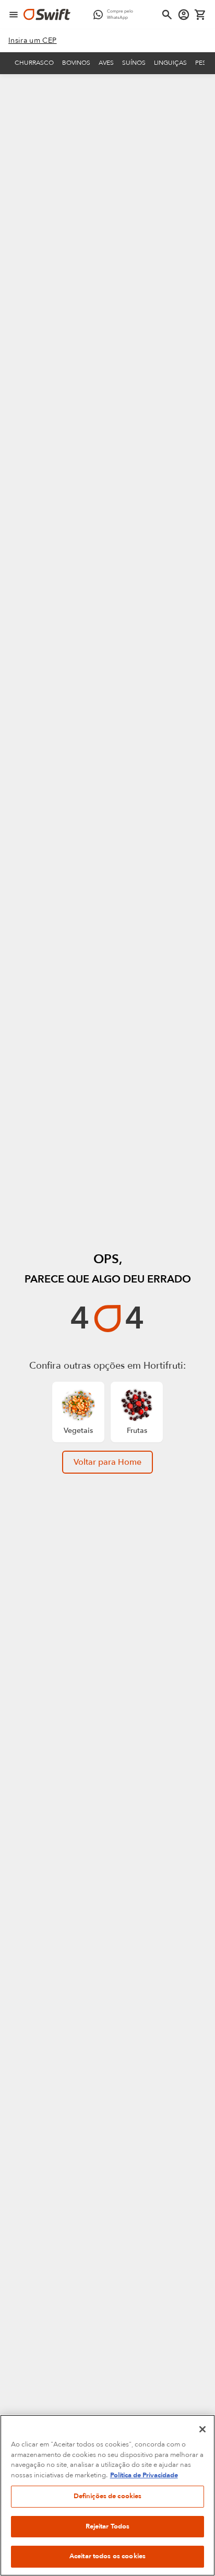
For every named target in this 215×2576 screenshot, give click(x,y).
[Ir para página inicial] (47, 15)
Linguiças (170, 63)
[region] (107, 2495)
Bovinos (76, 63)
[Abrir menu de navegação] (14, 15)
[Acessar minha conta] (184, 15)
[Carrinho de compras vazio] (200, 15)
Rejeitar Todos (108, 2526)
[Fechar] (202, 2429)
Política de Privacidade (144, 2475)
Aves (106, 63)
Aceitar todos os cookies (107, 2556)
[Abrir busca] (167, 15)
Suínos (134, 63)
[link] (33, 41)
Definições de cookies (108, 2496)
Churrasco (34, 63)
